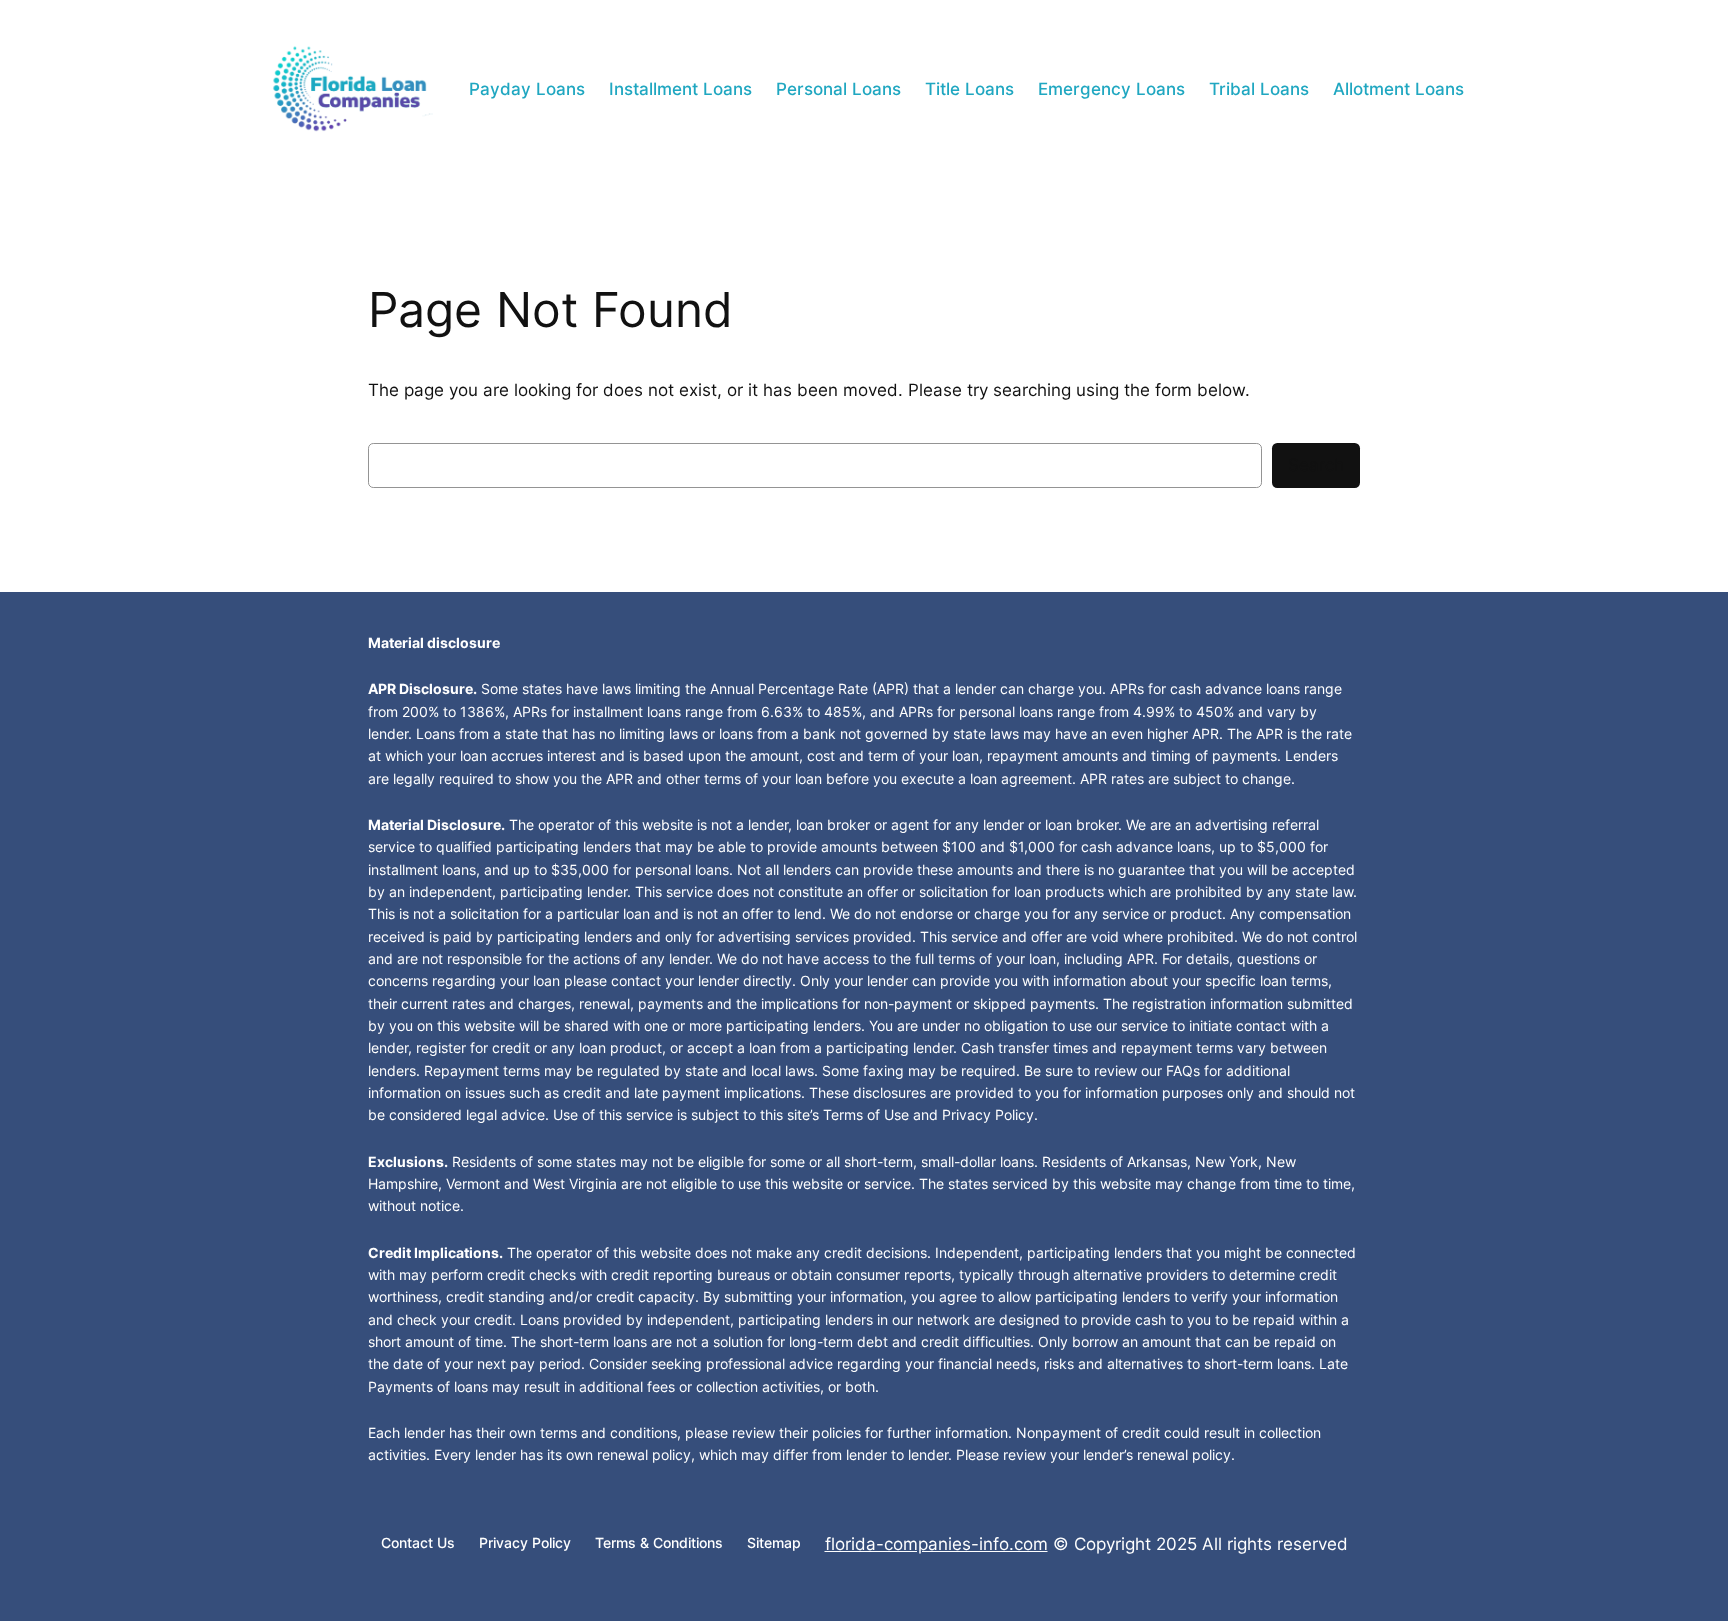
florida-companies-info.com (936, 1544)
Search (1316, 465)
